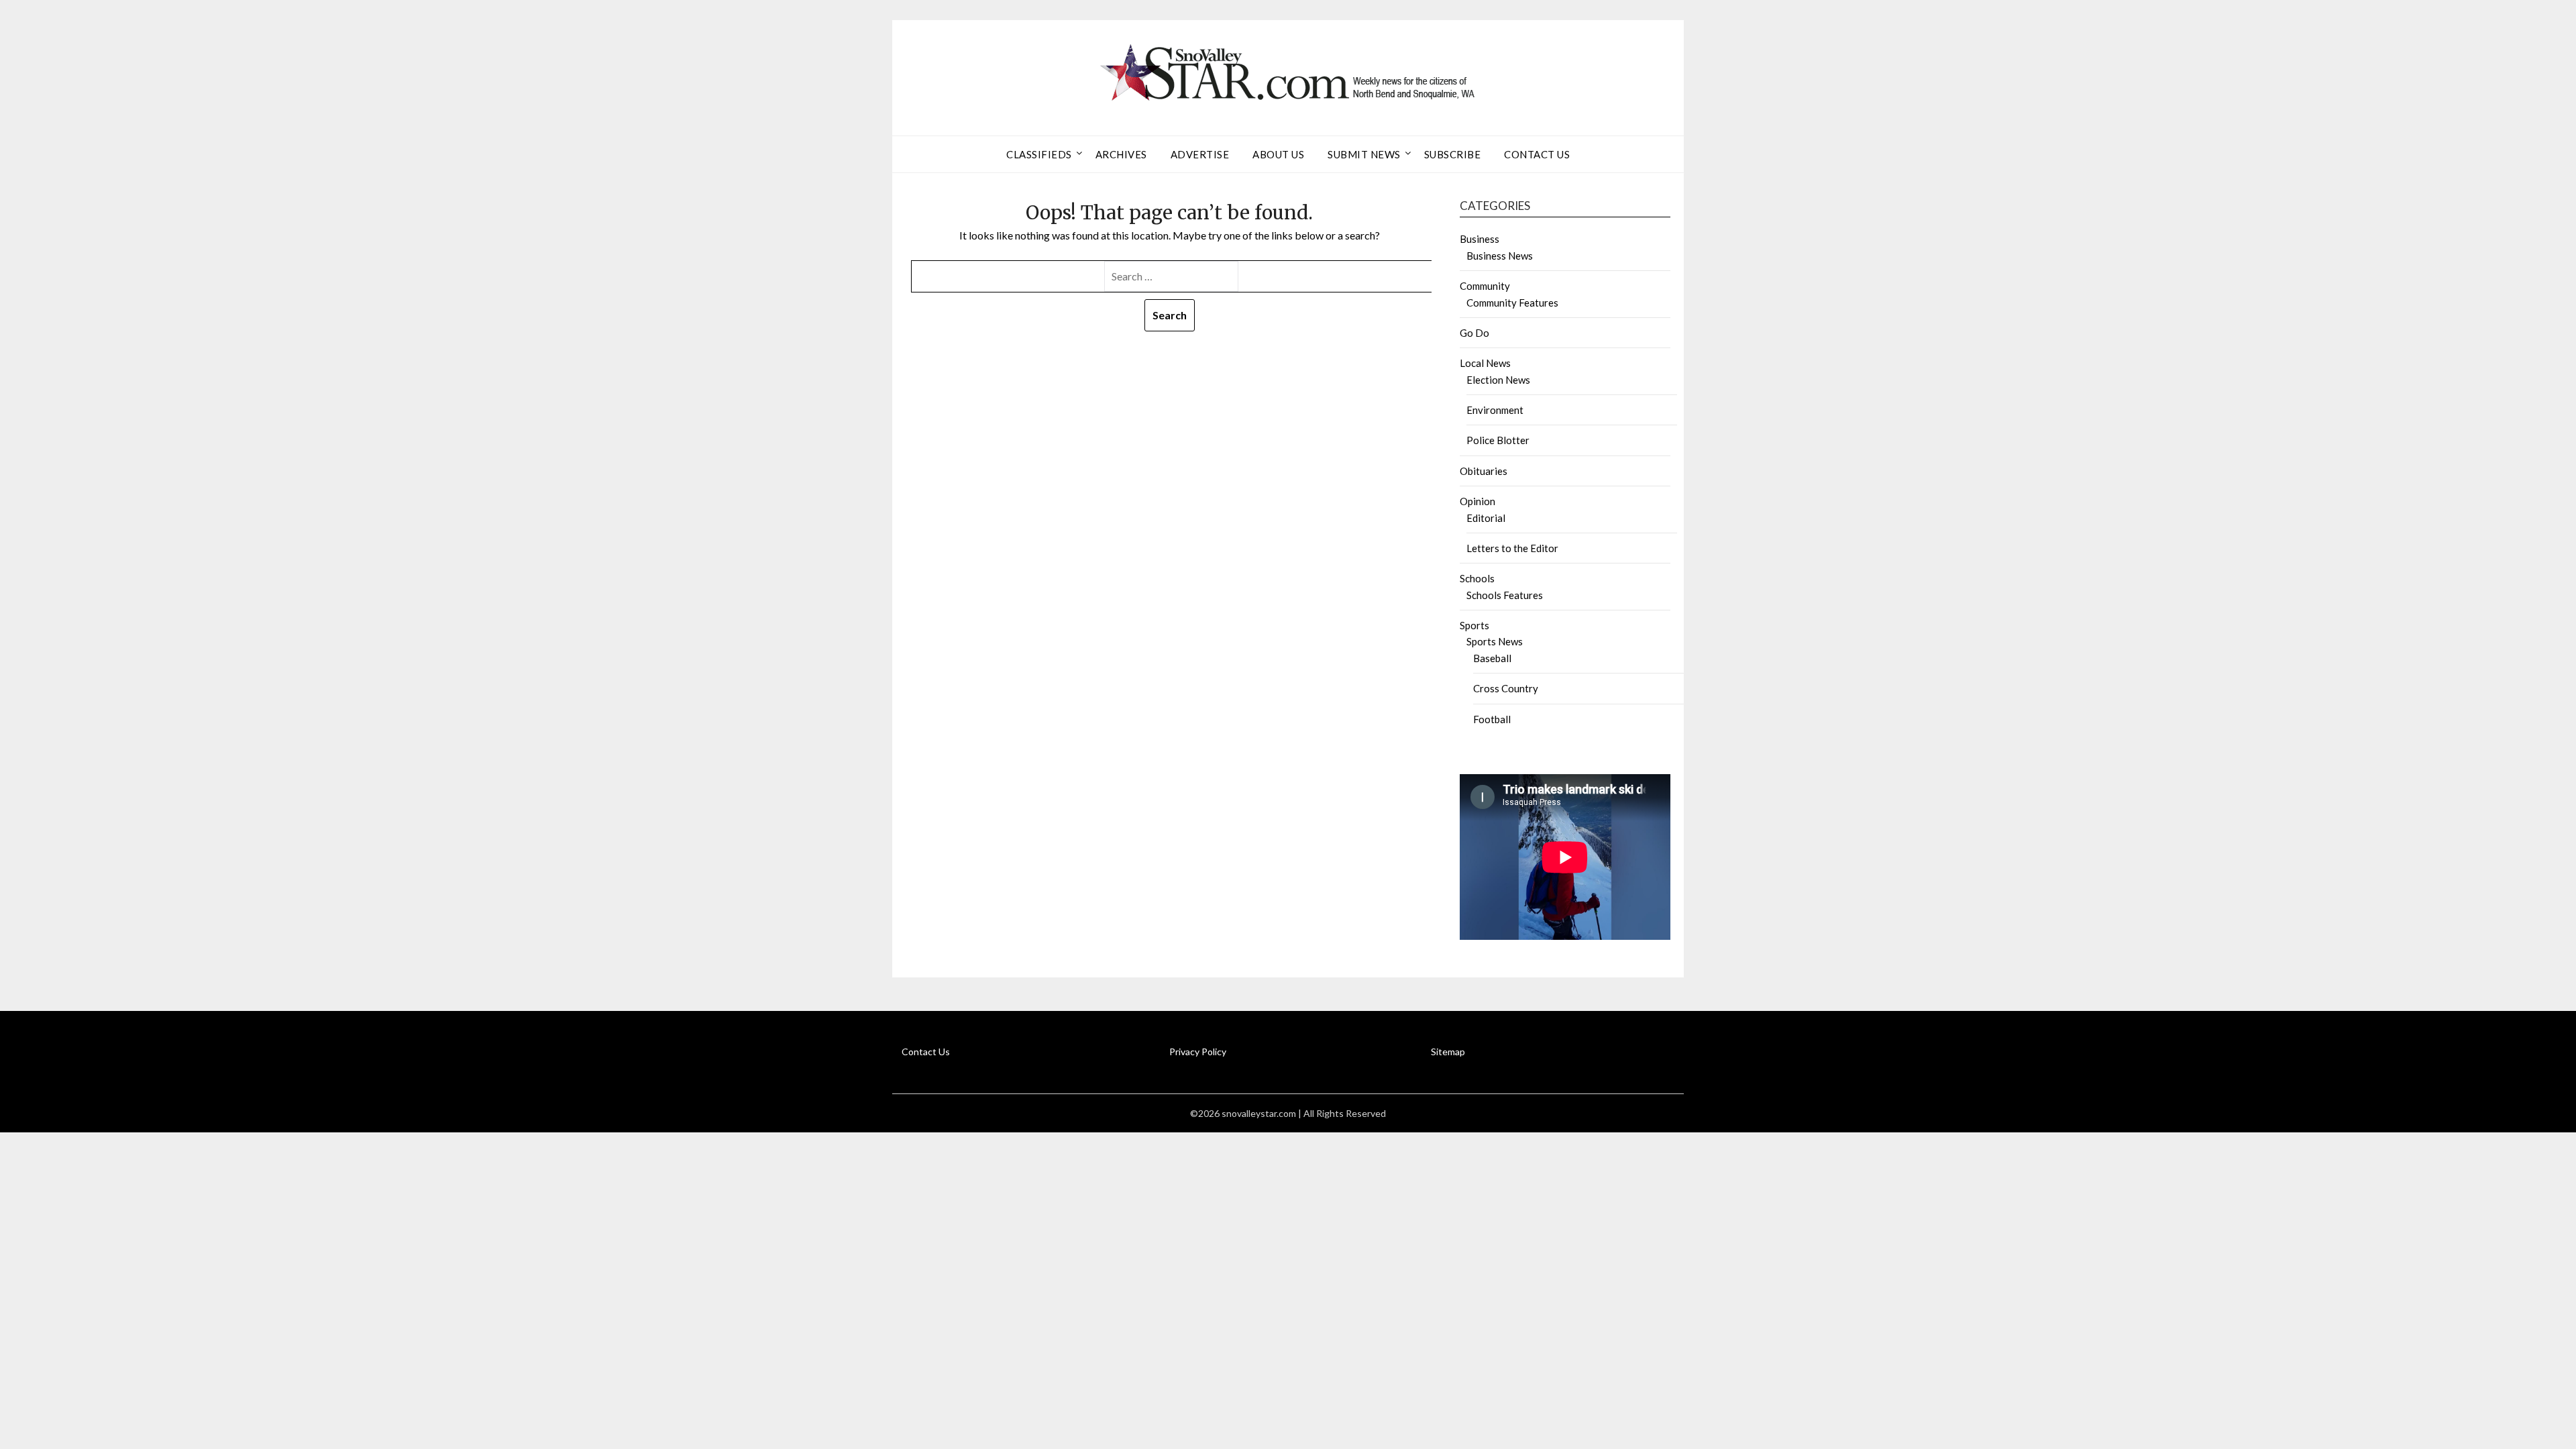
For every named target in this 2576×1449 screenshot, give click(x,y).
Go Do (1474, 333)
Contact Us (1537, 154)
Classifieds (1039, 154)
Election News (1498, 380)
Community (1485, 286)
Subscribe (1453, 154)
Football (1492, 719)
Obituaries (1484, 471)
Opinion (1478, 501)
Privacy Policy (1198, 1052)
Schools (1477, 578)
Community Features (1512, 303)
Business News (1500, 256)
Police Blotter (1498, 440)
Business (1480, 239)
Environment (1495, 410)
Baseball (1492, 658)
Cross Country (1506, 688)
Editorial (1486, 518)
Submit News (1364, 154)
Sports (1474, 625)
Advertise (1200, 154)
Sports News (1495, 641)
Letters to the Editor (1512, 548)
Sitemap (1448, 1052)
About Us (1278, 154)
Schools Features (1505, 595)
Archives (1121, 154)
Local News (1485, 363)
